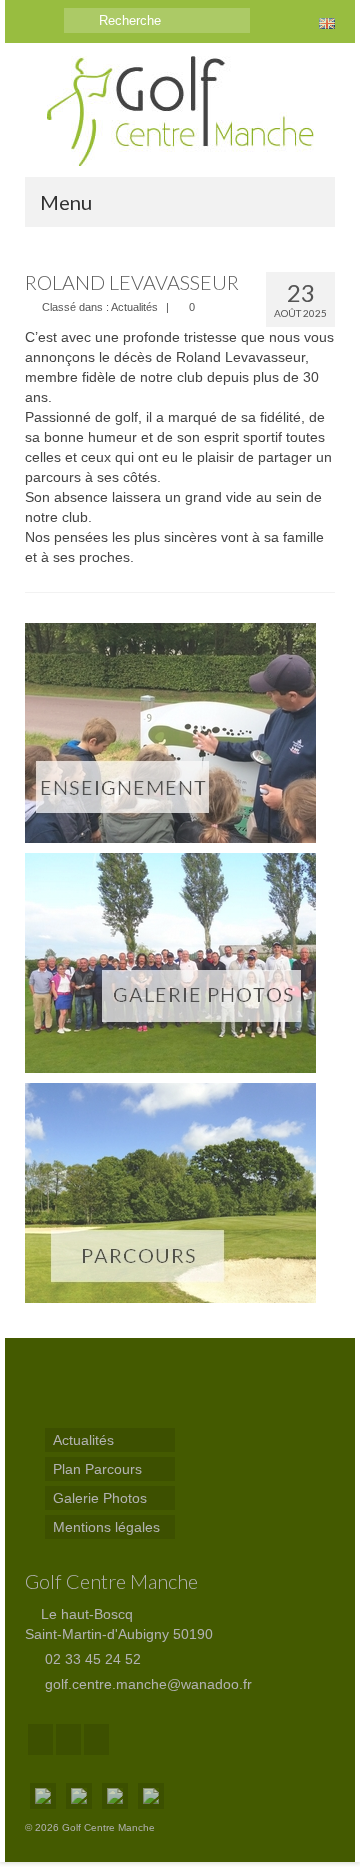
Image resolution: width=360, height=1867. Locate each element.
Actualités (134, 307)
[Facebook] (40, 1739)
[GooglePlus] (68, 1739)
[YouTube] (96, 1739)
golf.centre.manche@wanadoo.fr (146, 1684)
